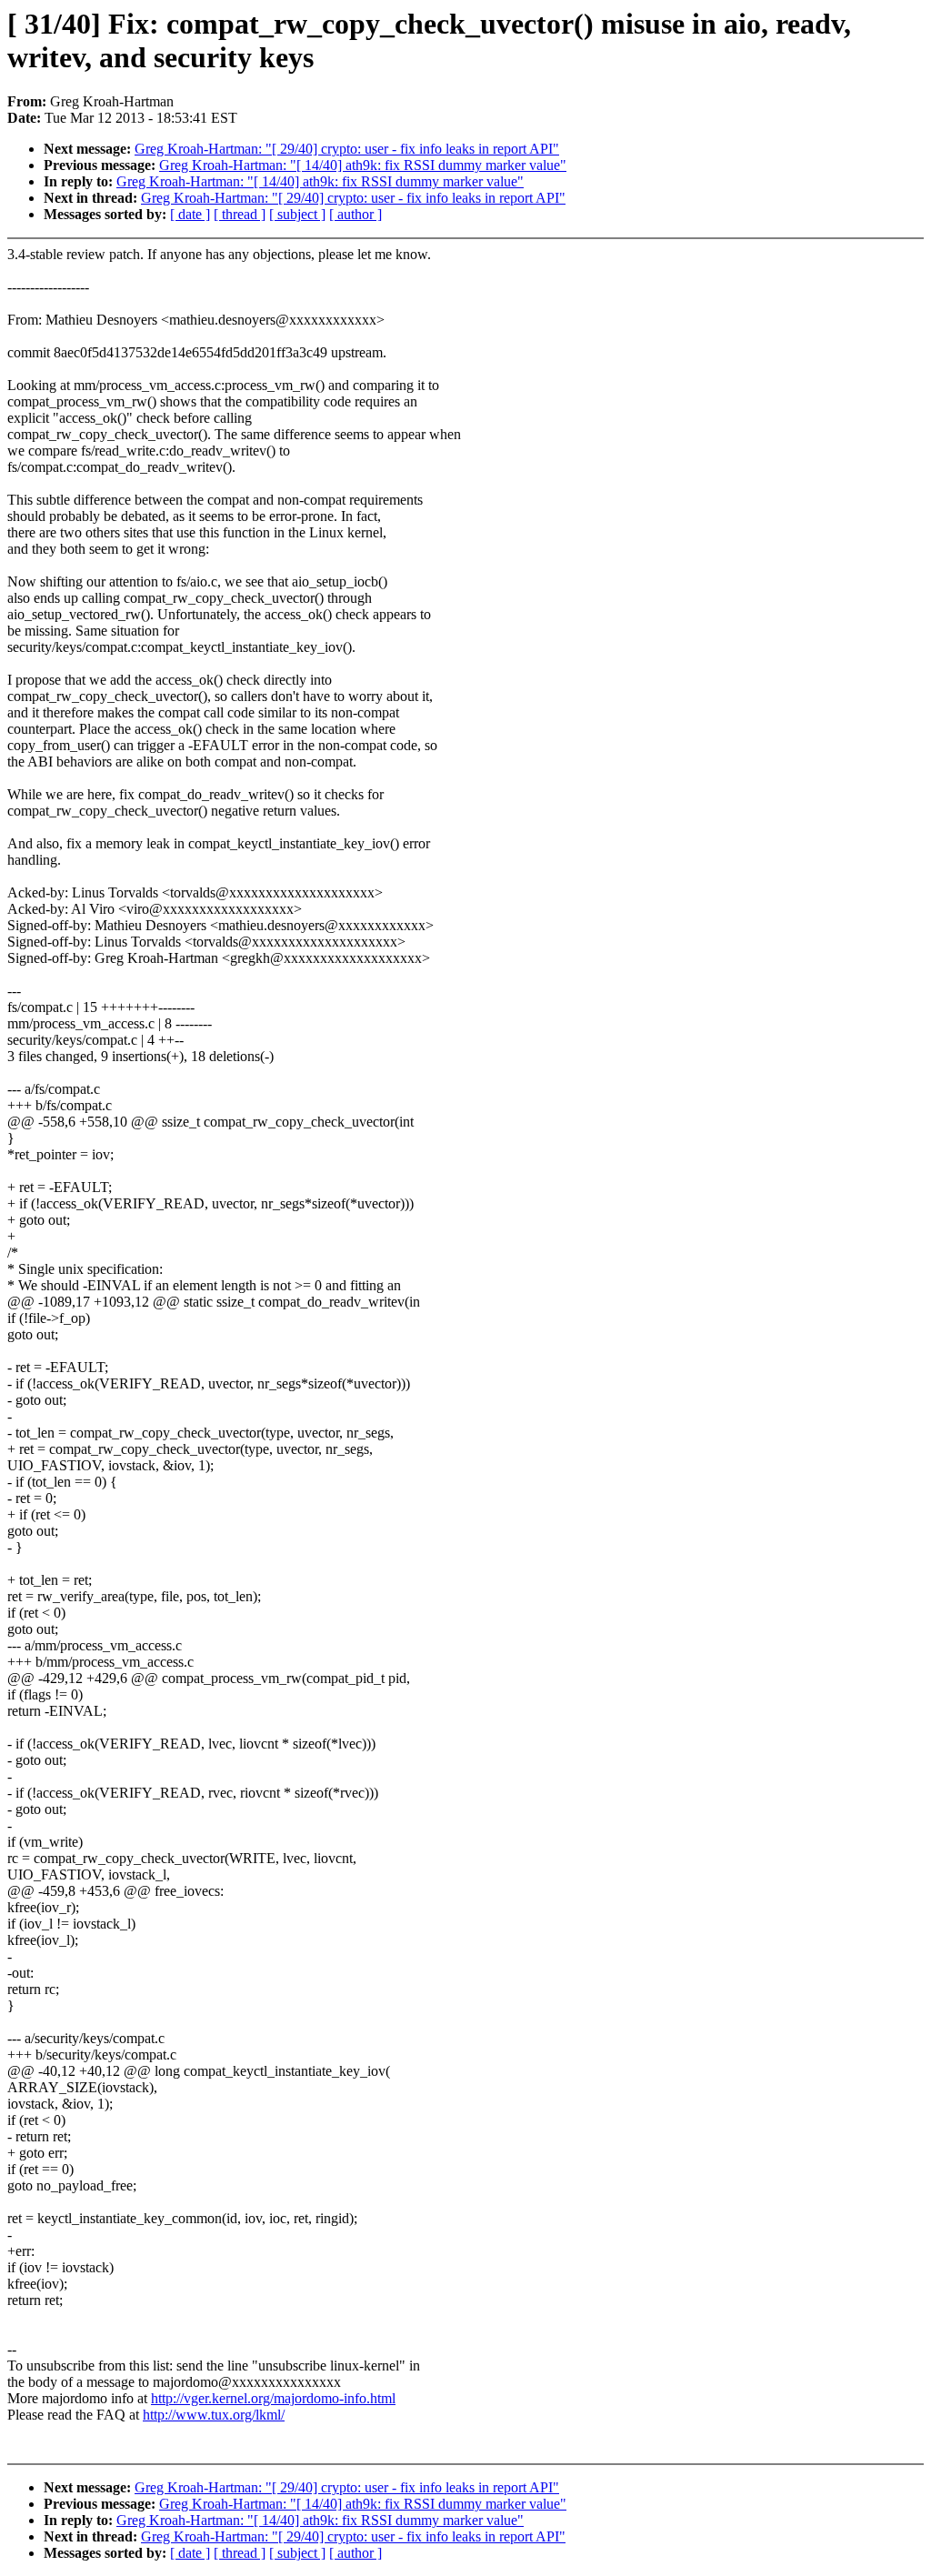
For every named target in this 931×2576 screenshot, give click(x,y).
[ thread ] (240, 214)
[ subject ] (297, 214)
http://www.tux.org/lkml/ (214, 2415)
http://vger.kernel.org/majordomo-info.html (273, 2398)
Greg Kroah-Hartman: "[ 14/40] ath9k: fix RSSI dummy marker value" (363, 165)
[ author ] (355, 214)
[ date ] (190, 214)
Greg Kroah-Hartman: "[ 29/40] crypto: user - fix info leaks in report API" (347, 149)
